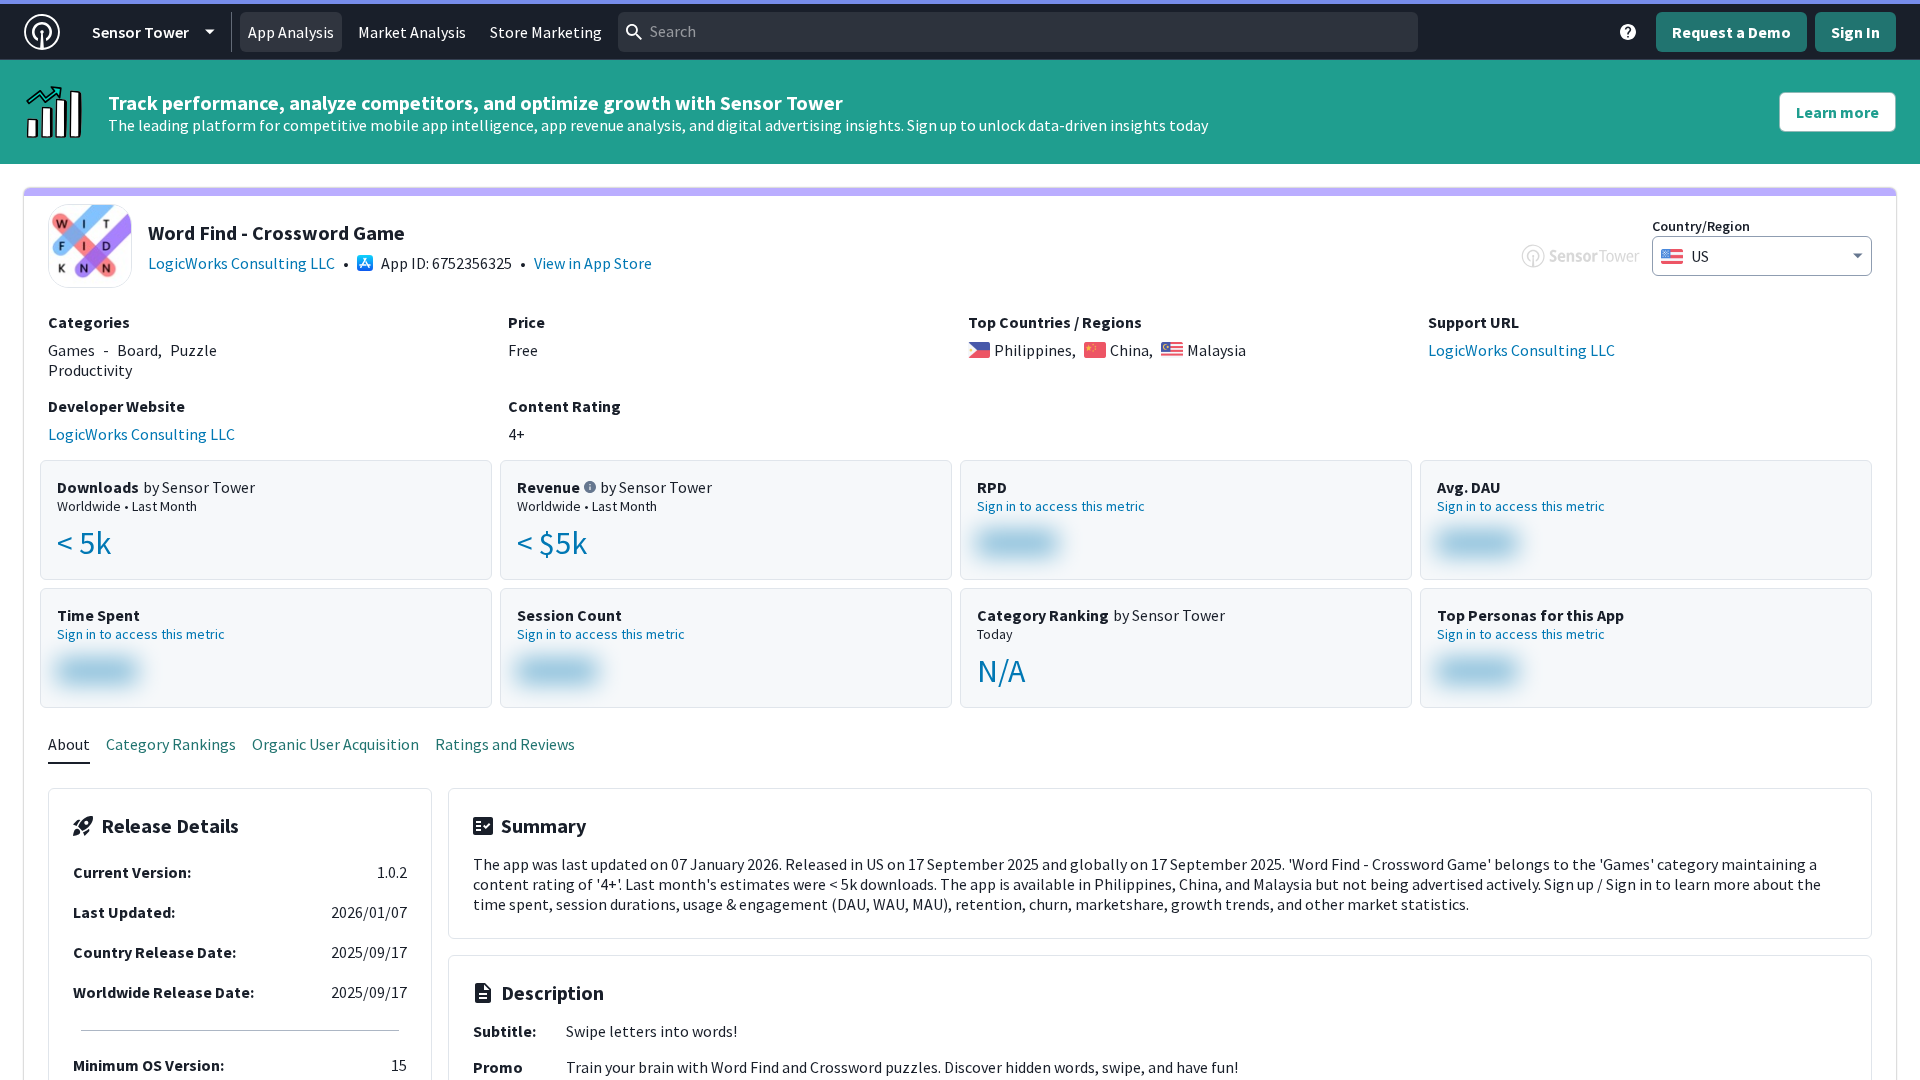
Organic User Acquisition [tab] (335, 744)
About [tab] (69, 744)
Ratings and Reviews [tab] (505, 744)
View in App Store (593, 263)
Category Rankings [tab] (171, 744)
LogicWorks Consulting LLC (241, 263)
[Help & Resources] (1628, 32)
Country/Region (1701, 226)
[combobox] (1018, 32)
